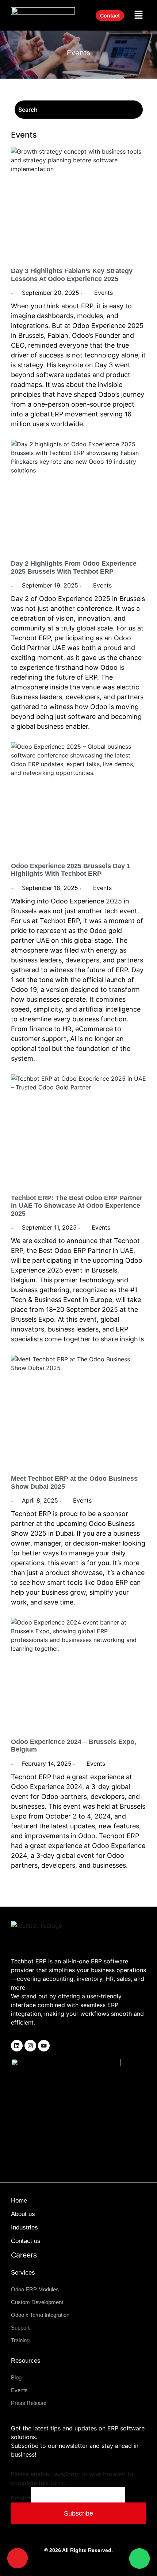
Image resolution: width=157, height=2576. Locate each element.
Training (20, 2340)
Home (19, 2201)
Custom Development (37, 2302)
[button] (139, 15)
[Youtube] (44, 2046)
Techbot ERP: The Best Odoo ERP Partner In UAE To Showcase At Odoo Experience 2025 (77, 1206)
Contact (110, 15)
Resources (26, 2361)
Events (104, 293)
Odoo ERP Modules (35, 2289)
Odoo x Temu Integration (40, 2315)
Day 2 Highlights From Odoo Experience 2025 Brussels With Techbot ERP (74, 567)
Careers (24, 2255)
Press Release (29, 2403)
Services (23, 2273)
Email (21, 2498)
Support (20, 2328)
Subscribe (78, 2513)
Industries (24, 2227)
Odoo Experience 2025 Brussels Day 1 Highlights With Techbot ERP (71, 870)
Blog (16, 2377)
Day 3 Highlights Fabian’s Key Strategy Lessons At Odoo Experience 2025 (72, 275)
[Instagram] (30, 2046)
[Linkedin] (17, 2046)
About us (23, 2214)
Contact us (26, 2241)
